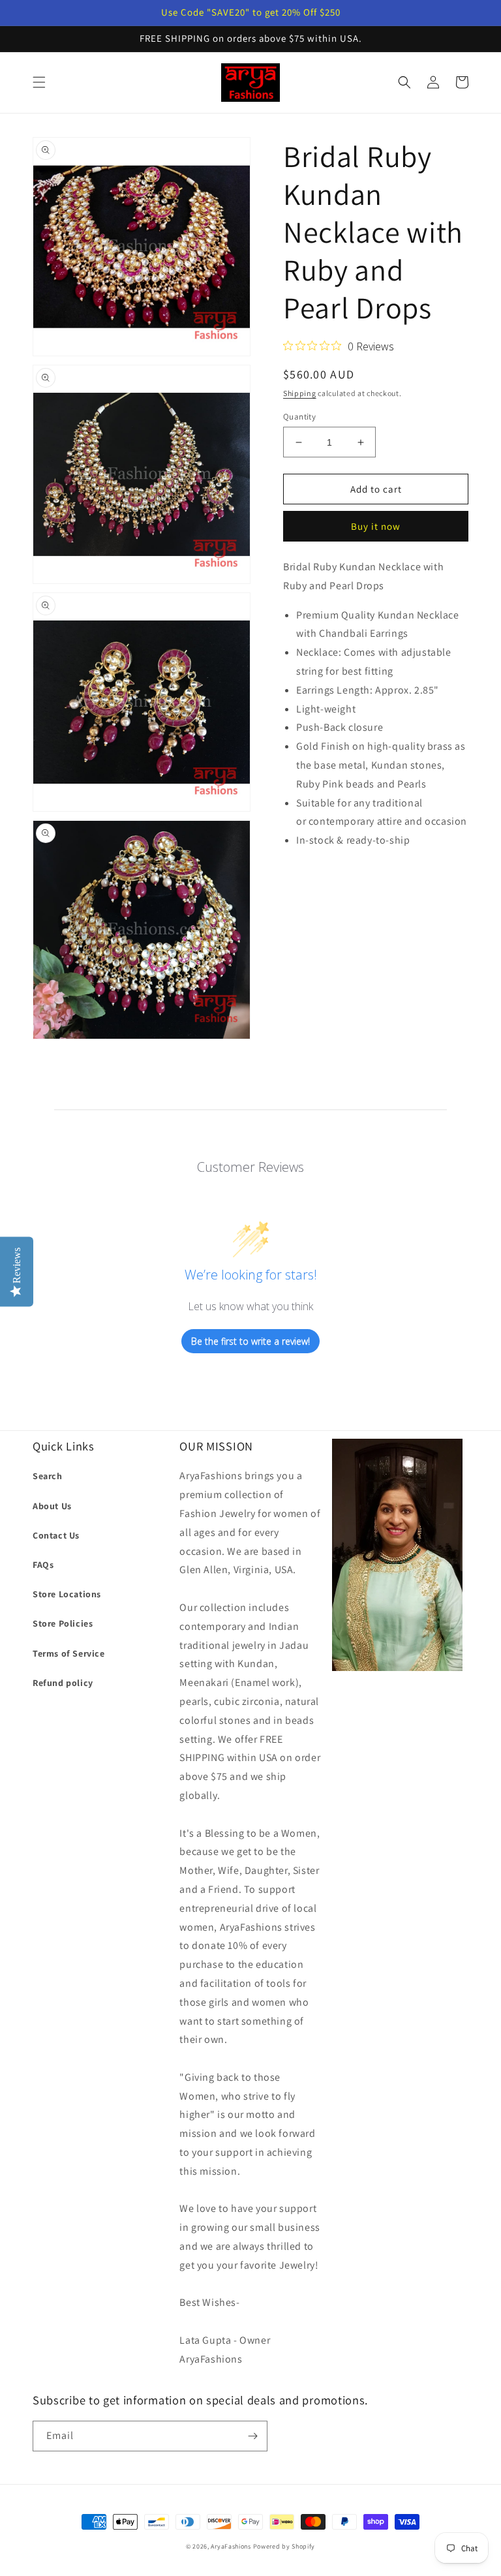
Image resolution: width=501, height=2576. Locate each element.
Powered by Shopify (284, 2546)
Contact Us (56, 1535)
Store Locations (67, 1594)
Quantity (299, 417)
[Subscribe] (252, 2436)
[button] (39, 82)
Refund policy (63, 1683)
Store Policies (63, 1623)
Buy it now (376, 526)
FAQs (43, 1565)
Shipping (300, 393)
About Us (52, 1506)
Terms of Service (69, 1653)
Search (48, 1476)
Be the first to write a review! (250, 1341)
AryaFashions (231, 2546)
